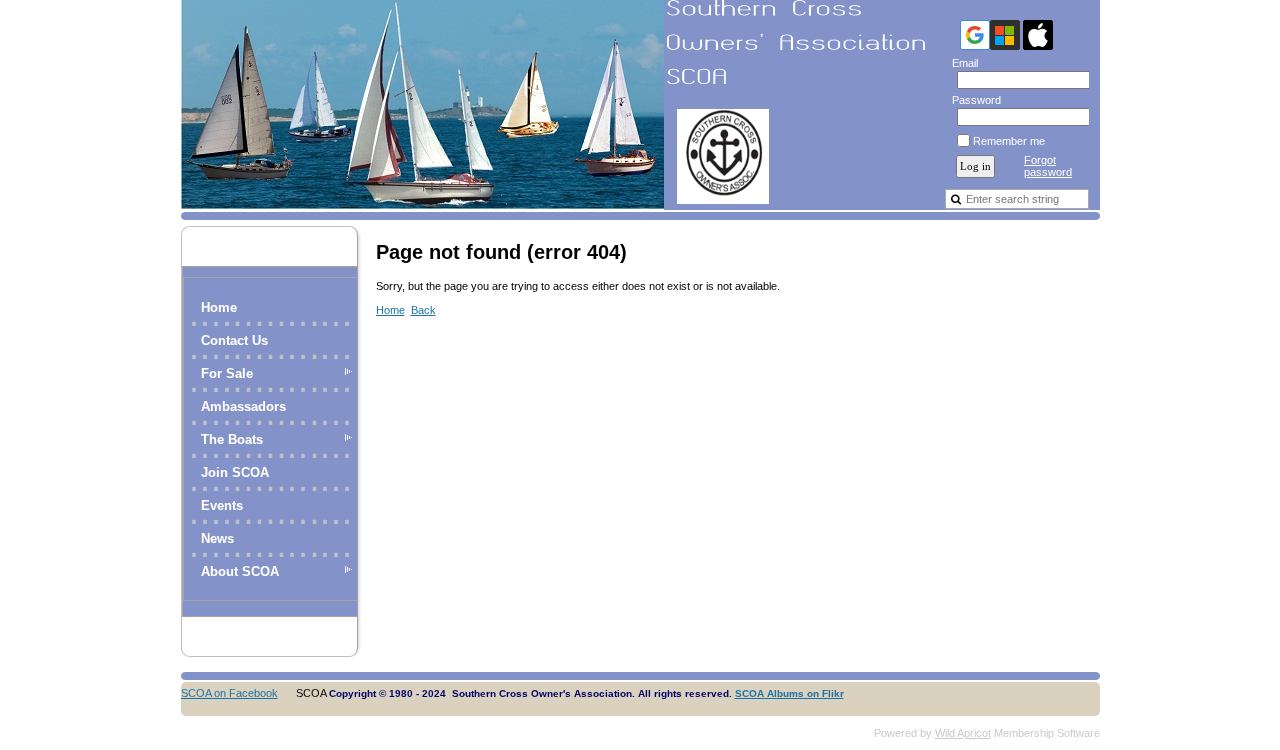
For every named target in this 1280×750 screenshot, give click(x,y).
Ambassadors (243, 406)
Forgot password (1048, 166)
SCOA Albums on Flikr (789, 693)
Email (961, 63)
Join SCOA (235, 472)
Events (222, 505)
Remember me (1009, 141)
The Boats (232, 439)
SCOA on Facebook (229, 693)
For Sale (227, 373)
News (217, 538)
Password (973, 100)
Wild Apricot (963, 733)
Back (423, 310)
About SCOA (240, 571)
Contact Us (234, 340)
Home (219, 307)
